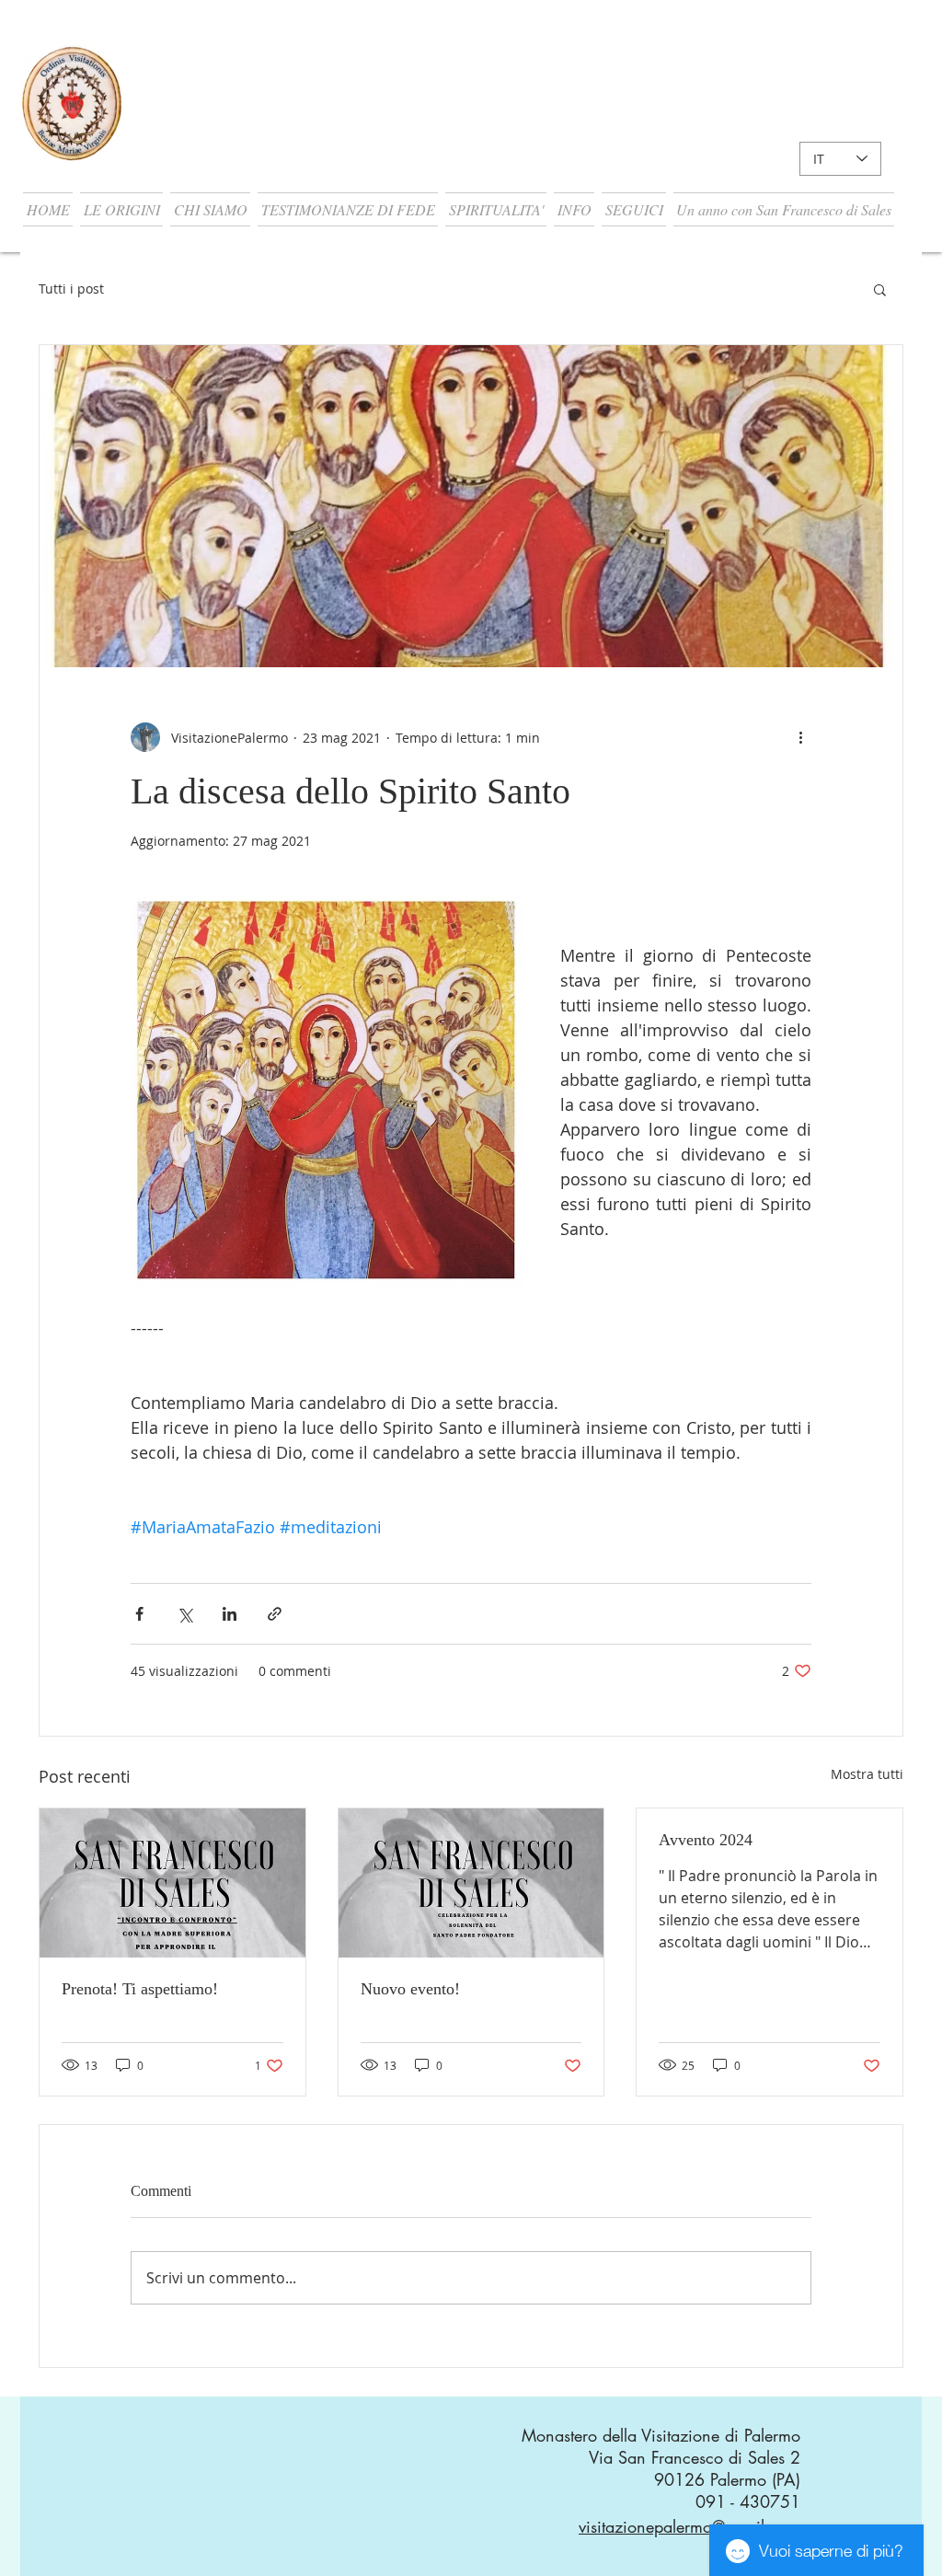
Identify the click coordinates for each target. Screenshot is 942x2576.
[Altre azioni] (800, 737)
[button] (121, 209)
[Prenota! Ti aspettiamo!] (172, 1883)
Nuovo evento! (410, 1989)
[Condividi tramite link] (275, 1614)
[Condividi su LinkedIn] (230, 1614)
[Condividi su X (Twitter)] (184, 1614)
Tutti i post (71, 289)
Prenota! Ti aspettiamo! (140, 1989)
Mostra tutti (867, 1774)
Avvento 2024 (706, 1840)
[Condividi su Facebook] (139, 1614)
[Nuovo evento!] (471, 1883)
